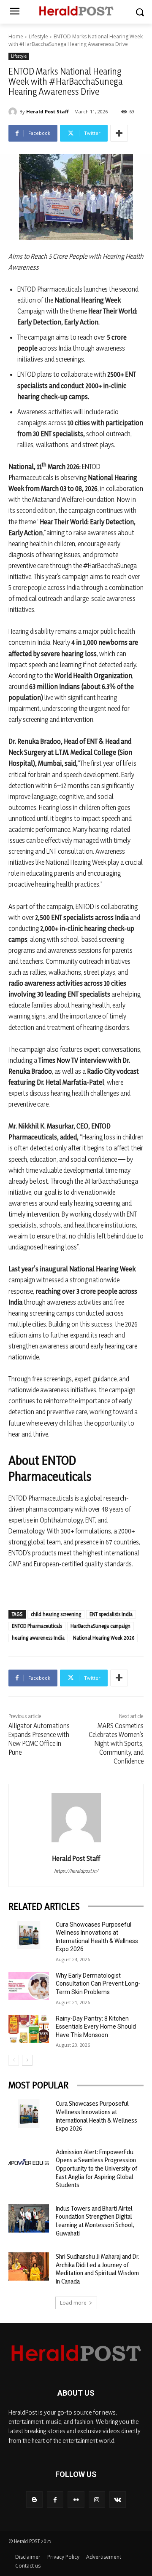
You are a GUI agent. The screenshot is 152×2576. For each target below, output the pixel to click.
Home (16, 36)
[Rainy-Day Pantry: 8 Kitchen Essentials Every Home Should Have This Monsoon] (29, 2029)
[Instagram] (97, 2500)
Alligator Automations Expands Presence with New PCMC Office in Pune (39, 1739)
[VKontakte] (118, 2500)
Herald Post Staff (47, 111)
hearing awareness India (38, 1638)
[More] (119, 133)
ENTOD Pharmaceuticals (37, 1626)
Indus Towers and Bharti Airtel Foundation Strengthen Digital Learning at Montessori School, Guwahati (95, 2221)
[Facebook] (55, 2500)
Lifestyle (38, 36)
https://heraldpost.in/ (76, 1871)
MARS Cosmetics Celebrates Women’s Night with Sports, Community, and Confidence (116, 1743)
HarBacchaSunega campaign (100, 1626)
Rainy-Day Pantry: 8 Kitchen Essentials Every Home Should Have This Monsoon (96, 2027)
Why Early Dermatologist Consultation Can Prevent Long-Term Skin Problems (98, 1984)
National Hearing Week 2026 (104, 1638)
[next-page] (27, 2060)
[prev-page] (14, 2060)
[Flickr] (76, 2500)
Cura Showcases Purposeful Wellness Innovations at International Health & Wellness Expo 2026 (96, 2116)
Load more (73, 2303)
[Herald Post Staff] (14, 112)
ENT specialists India (111, 1614)
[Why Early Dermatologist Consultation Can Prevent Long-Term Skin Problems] (29, 1986)
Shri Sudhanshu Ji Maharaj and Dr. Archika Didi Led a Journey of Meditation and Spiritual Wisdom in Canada (98, 2269)
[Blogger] (34, 2500)
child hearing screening (56, 1614)
